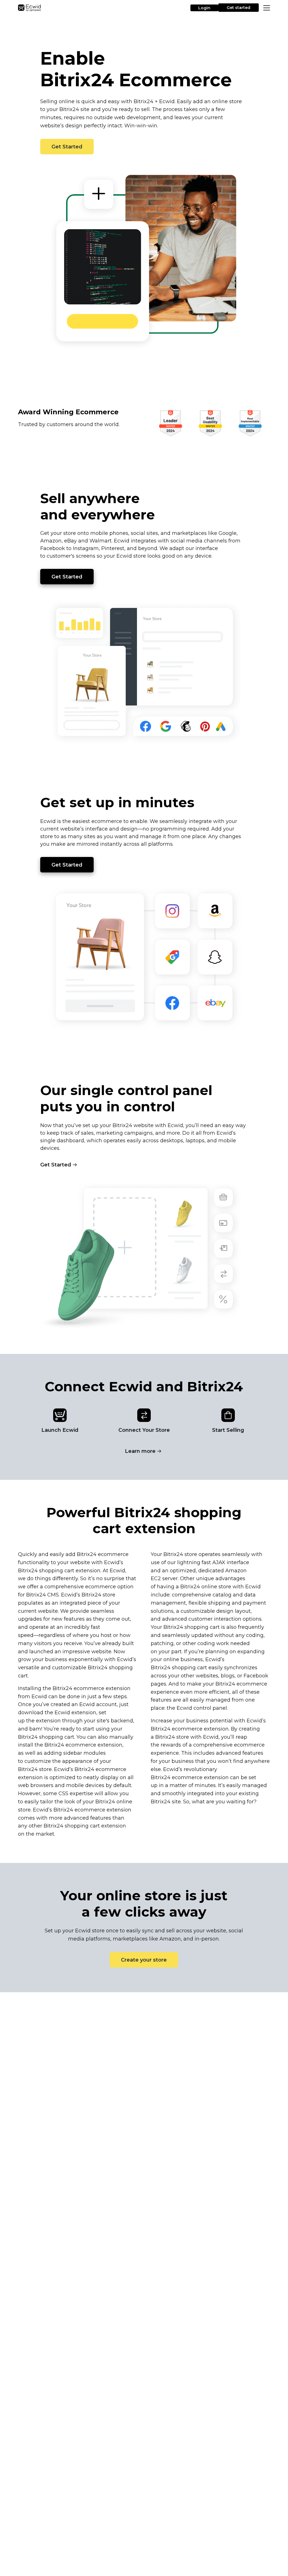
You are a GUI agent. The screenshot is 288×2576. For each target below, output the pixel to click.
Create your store (144, 1960)
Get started (238, 8)
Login (204, 8)
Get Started (67, 147)
